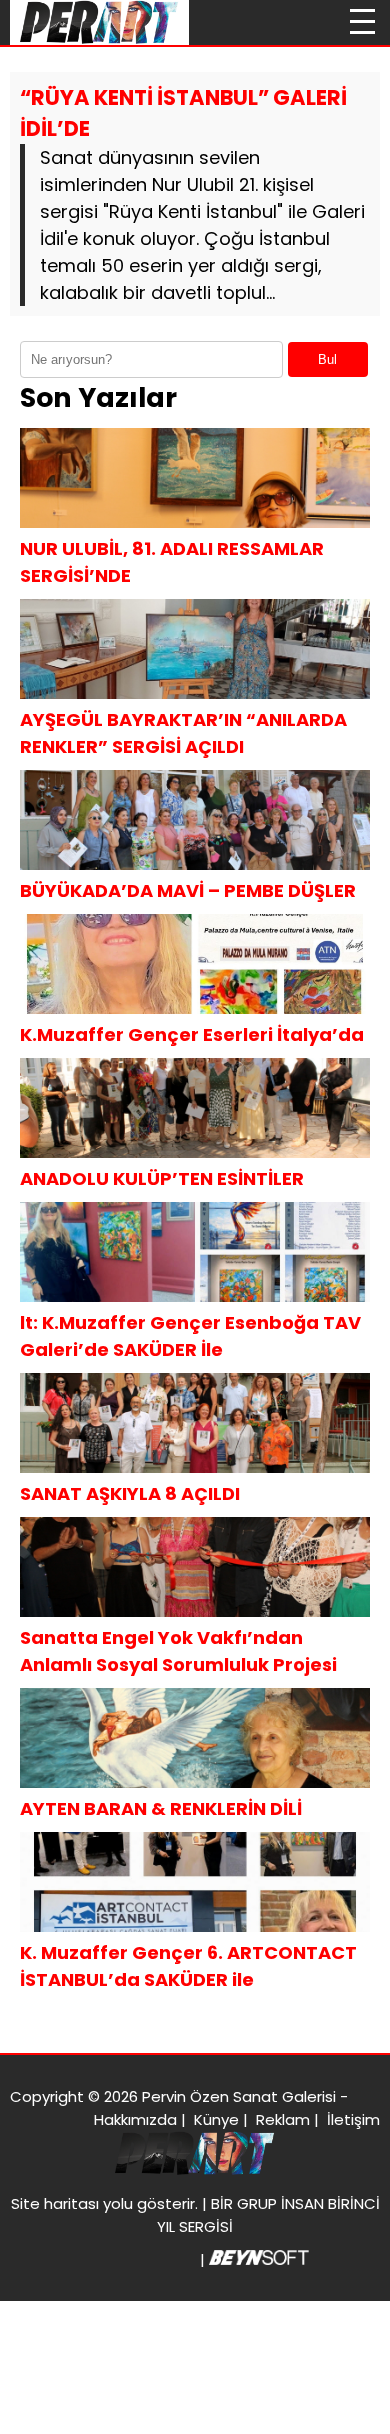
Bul (327, 359)
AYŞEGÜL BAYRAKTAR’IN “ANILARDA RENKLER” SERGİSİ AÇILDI (183, 733)
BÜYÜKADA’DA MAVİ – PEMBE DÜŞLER (188, 890)
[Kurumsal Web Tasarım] (259, 2259)
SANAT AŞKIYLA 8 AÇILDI (130, 1493)
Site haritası (55, 2203)
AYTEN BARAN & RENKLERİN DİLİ (161, 1808)
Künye (216, 2119)
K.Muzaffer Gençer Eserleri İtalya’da (192, 1034)
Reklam (283, 2119)
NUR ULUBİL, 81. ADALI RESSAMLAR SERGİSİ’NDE (172, 562)
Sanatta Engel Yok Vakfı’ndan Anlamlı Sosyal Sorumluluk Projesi (178, 1651)
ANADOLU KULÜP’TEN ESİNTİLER (162, 1178)
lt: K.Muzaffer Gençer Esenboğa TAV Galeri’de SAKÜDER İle (190, 1336)
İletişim (353, 2119)
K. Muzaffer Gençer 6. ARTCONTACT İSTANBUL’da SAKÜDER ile (188, 1966)
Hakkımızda (135, 2119)
